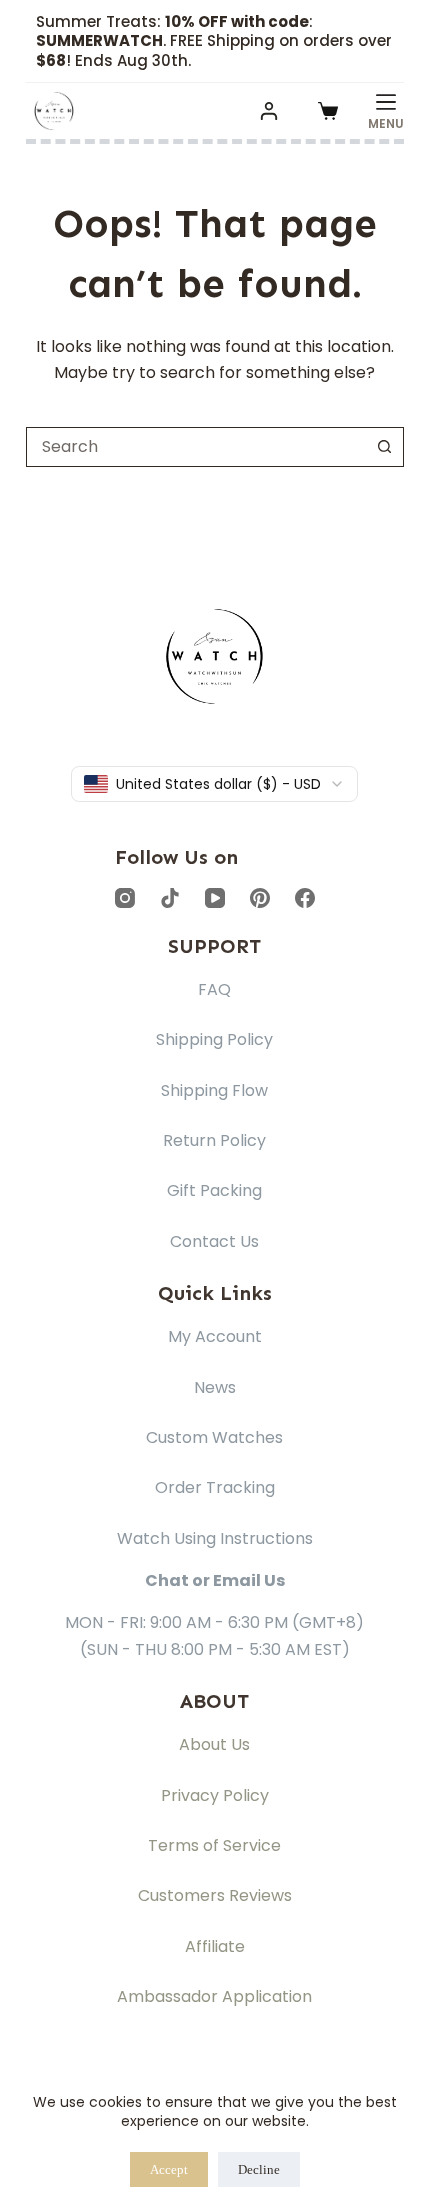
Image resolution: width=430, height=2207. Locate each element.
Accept (169, 2169)
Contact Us (214, 1241)
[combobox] (196, 447)
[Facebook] (305, 898)
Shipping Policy (214, 1039)
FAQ (214, 989)
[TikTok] (170, 898)
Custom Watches (214, 1437)
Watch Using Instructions (215, 1538)
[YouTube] (215, 898)
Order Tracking (215, 1487)
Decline (259, 2169)
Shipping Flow (214, 1090)
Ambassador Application (214, 1996)
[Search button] (384, 447)
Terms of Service (214, 1845)
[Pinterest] (260, 898)
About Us (214, 1744)
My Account (215, 1336)
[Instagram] (125, 898)
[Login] (269, 111)
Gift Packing (214, 1190)
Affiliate (215, 1946)
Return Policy (214, 1140)
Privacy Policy (215, 1795)
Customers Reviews (215, 1895)
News (215, 1387)
